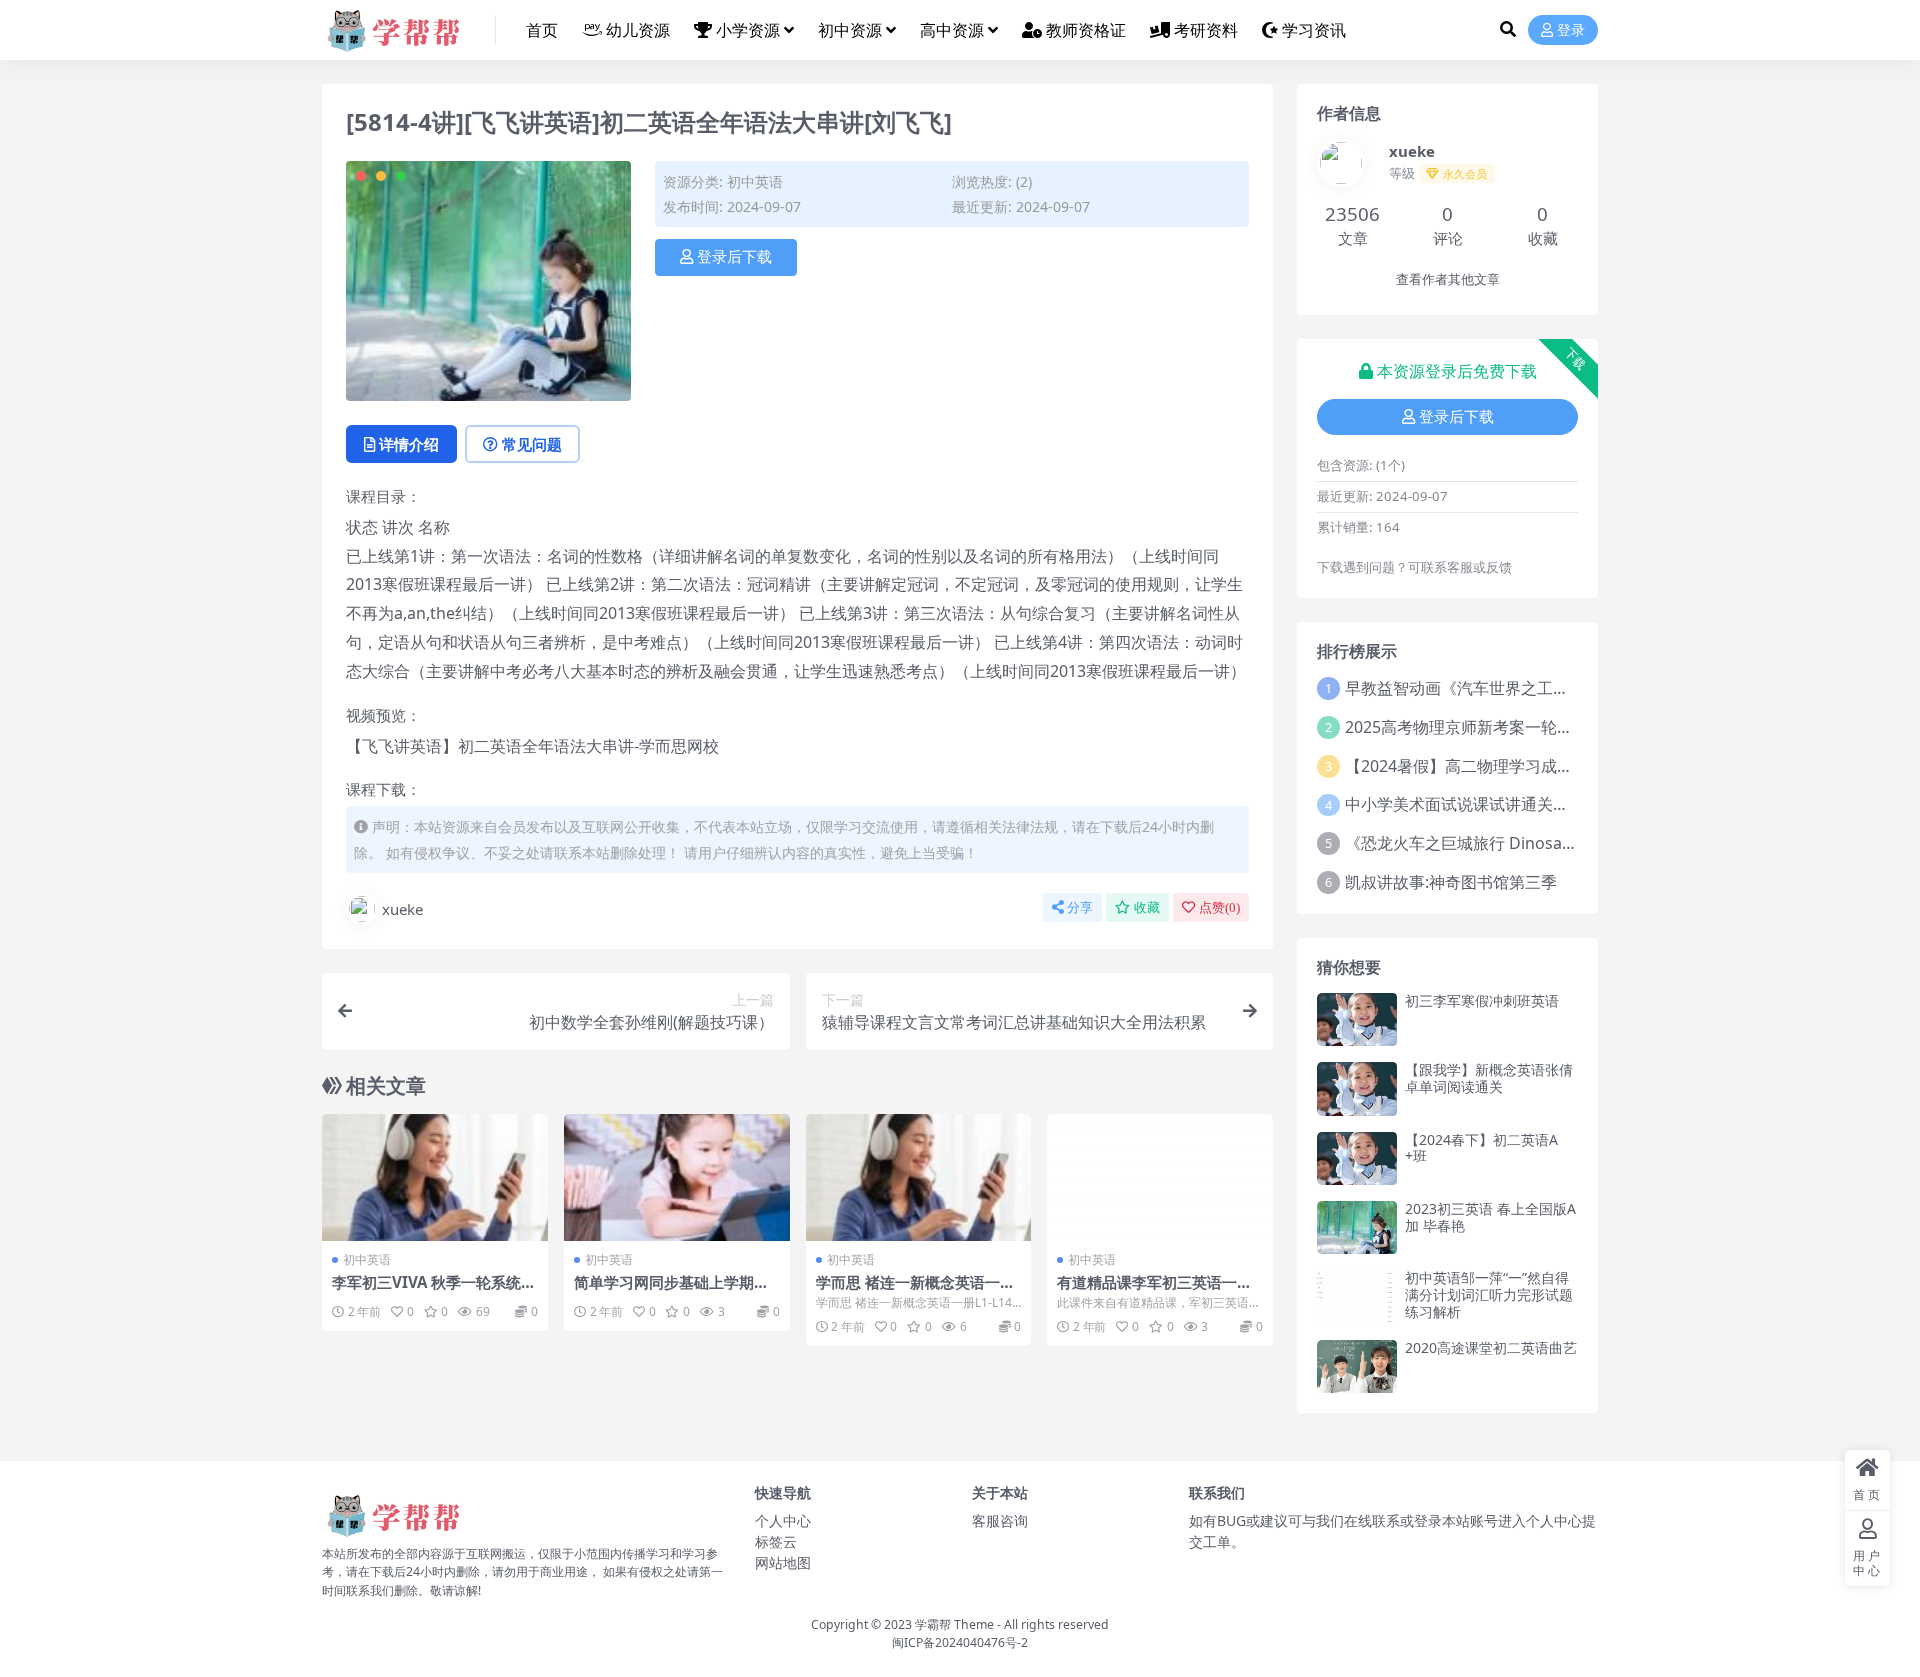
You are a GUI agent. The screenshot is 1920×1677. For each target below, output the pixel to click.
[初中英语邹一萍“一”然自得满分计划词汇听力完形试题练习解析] (1357, 1296)
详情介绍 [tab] (409, 444)
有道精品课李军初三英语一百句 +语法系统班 (1154, 1291)
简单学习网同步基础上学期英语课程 (671, 1291)
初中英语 (755, 181)
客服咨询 (1000, 1520)
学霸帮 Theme (954, 1624)
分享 (1080, 907)
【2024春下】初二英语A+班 (1481, 1148)
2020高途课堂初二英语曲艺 (1491, 1347)
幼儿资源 (638, 30)
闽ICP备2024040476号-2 (960, 1642)
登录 (1571, 30)
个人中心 (783, 1520)
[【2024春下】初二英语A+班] (1357, 1158)
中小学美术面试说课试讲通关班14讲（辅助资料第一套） (1546, 804)
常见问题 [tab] (532, 444)
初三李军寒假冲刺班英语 (1482, 1000)
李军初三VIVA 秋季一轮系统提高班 (434, 1291)
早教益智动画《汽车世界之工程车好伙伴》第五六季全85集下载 (1570, 688)
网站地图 (783, 1562)
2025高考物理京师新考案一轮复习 (1467, 727)
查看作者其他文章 (1448, 279)
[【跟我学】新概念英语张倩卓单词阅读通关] (1357, 1088)
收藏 (1147, 907)
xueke (402, 909)
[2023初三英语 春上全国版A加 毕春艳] (1357, 1227)
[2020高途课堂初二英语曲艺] (1357, 1366)
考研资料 (1206, 30)
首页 (542, 30)
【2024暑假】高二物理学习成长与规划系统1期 (1511, 766)
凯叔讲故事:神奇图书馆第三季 (1451, 882)
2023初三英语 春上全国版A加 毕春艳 (1490, 1217)
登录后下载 (734, 257)
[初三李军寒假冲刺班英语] (1357, 1019)
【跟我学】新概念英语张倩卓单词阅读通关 (1489, 1078)
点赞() (1219, 907)
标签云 (776, 1541)
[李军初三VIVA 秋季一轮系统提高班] (435, 1177)
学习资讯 (1314, 30)
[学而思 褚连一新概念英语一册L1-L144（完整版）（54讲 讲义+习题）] (919, 1177)
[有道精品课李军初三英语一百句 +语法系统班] (1160, 1177)
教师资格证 (1086, 30)
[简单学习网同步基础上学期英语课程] (677, 1177)
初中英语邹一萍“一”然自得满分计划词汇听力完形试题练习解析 (1489, 1294)
